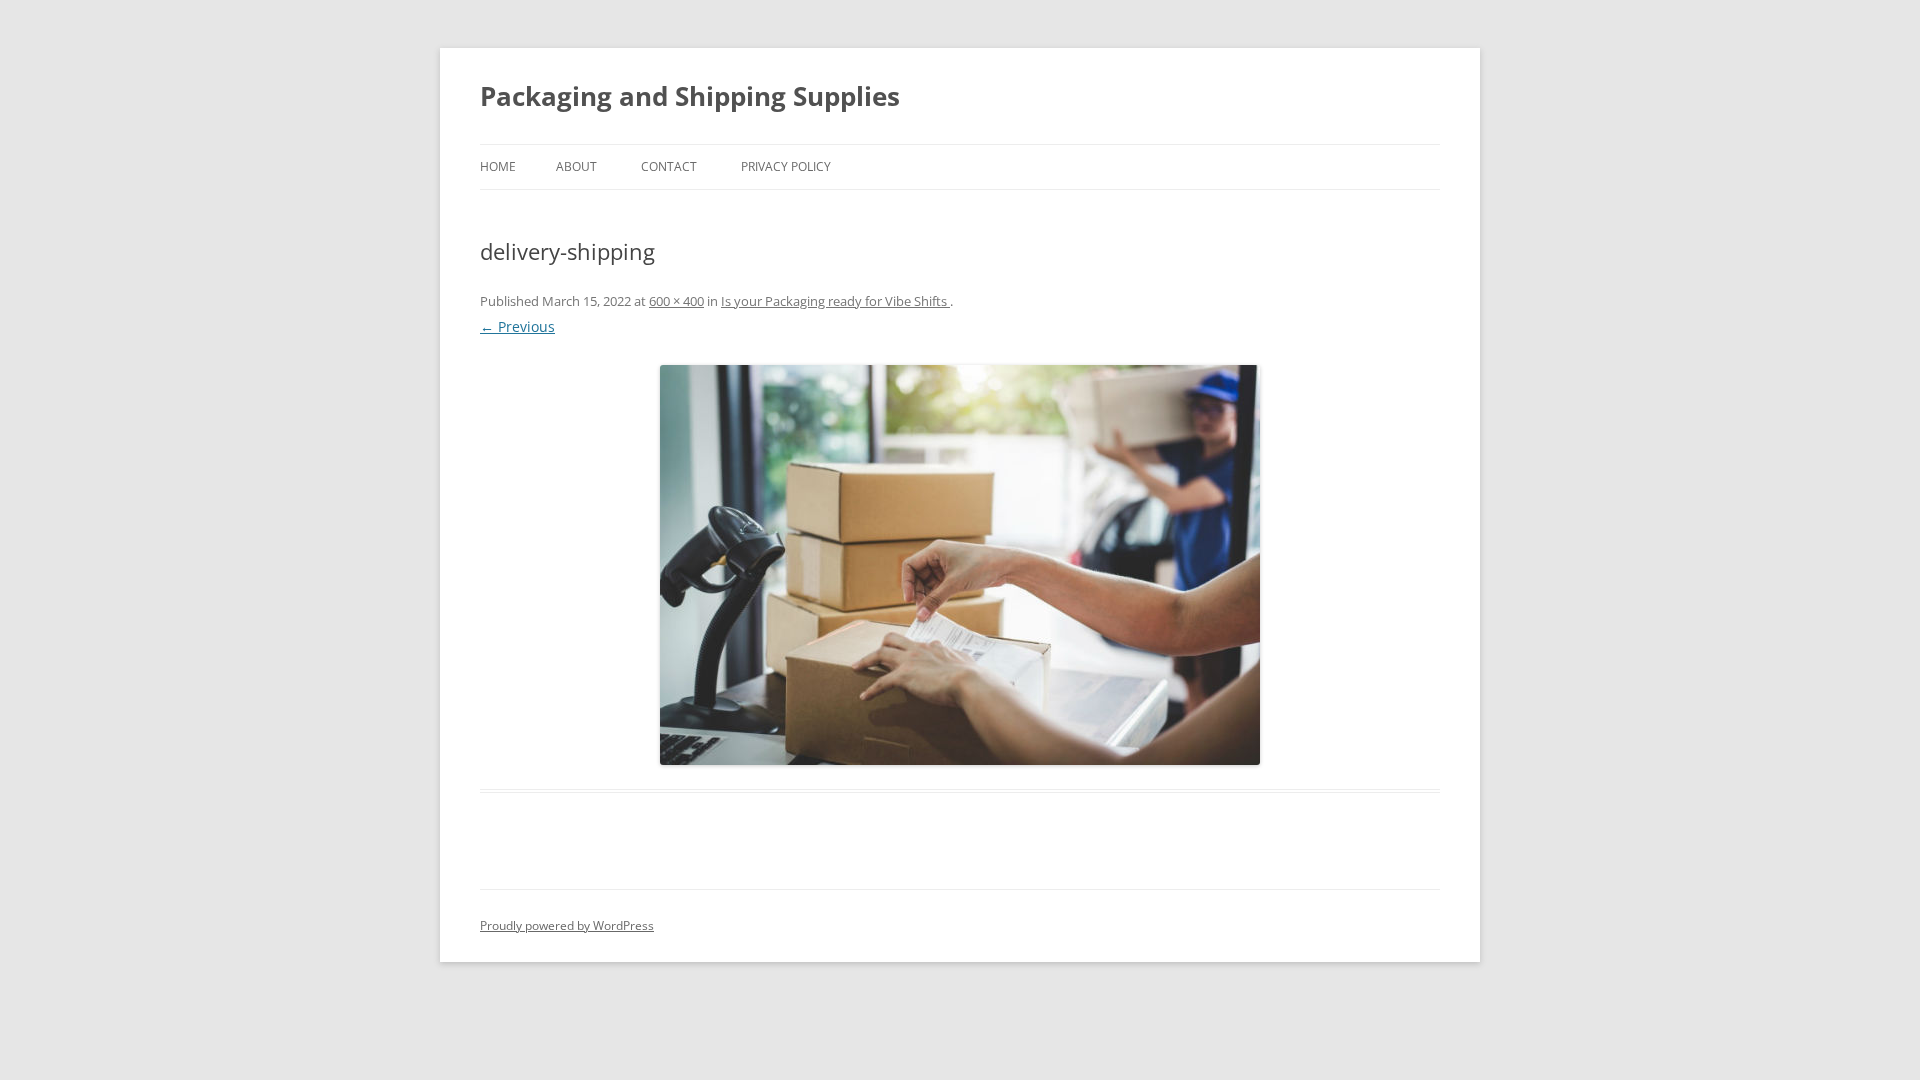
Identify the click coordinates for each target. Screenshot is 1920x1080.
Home (498, 166)
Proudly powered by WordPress (567, 925)
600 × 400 (676, 301)
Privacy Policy (786, 166)
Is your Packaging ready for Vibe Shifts (835, 301)
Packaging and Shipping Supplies (690, 96)
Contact (669, 166)
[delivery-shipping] (960, 565)
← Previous (517, 326)
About (576, 166)
